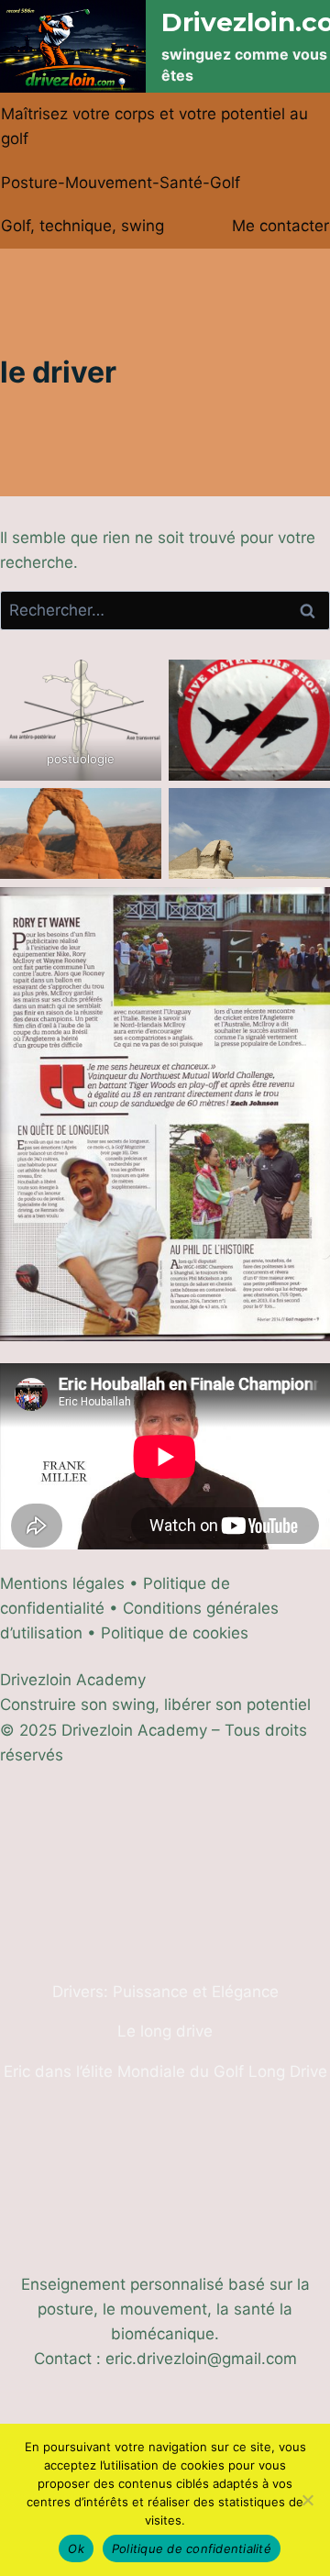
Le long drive (165, 2031)
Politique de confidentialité (192, 2548)
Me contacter (280, 226)
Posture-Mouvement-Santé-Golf (121, 183)
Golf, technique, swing (82, 226)
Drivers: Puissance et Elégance (165, 1992)
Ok (76, 2548)
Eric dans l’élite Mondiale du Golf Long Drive (165, 2071)
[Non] (307, 2500)
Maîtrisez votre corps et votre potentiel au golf (154, 126)
